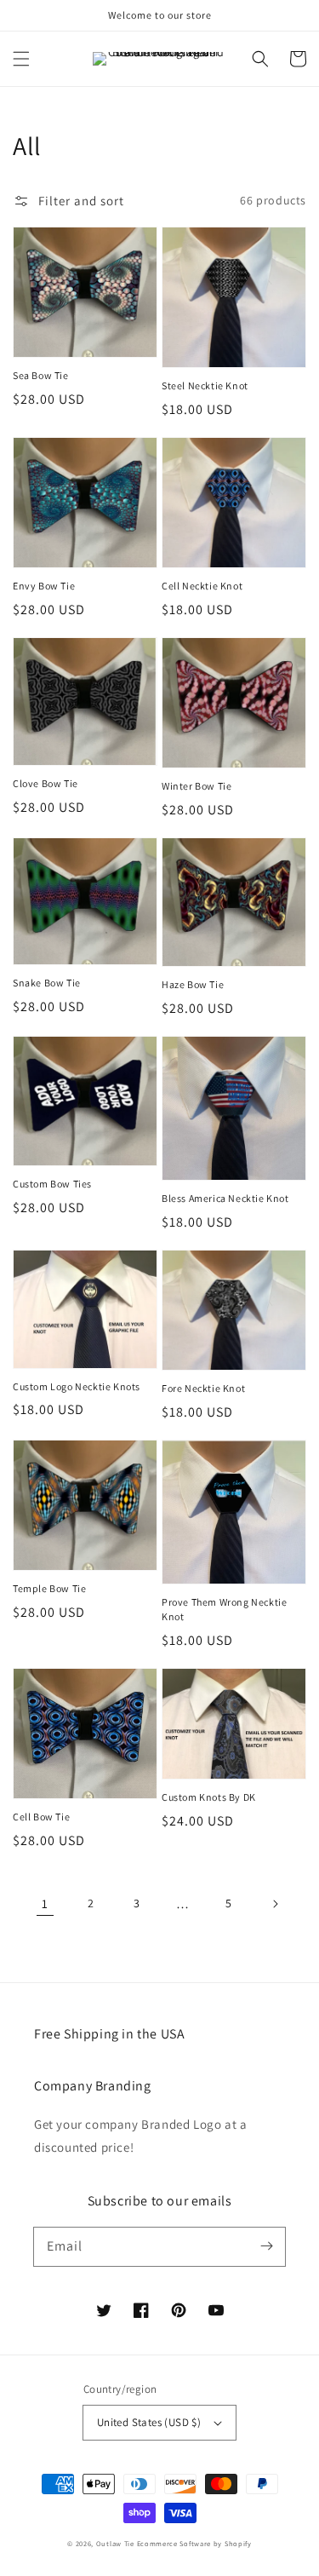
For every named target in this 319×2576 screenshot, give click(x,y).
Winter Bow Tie (197, 786)
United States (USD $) (149, 2422)
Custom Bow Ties (52, 1184)
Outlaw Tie (117, 2543)
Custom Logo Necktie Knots (77, 1386)
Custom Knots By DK (209, 1797)
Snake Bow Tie (47, 983)
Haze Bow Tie (193, 984)
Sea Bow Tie (41, 375)
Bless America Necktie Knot (225, 1198)
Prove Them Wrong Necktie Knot (224, 1609)
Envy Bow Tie (44, 586)
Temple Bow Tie (49, 1588)
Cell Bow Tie (41, 1817)
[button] (21, 59)
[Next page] (275, 1904)
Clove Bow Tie (46, 783)
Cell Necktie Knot (202, 586)
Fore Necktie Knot (203, 1388)
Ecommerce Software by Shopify (194, 2543)
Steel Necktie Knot (205, 385)
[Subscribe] (266, 2246)
